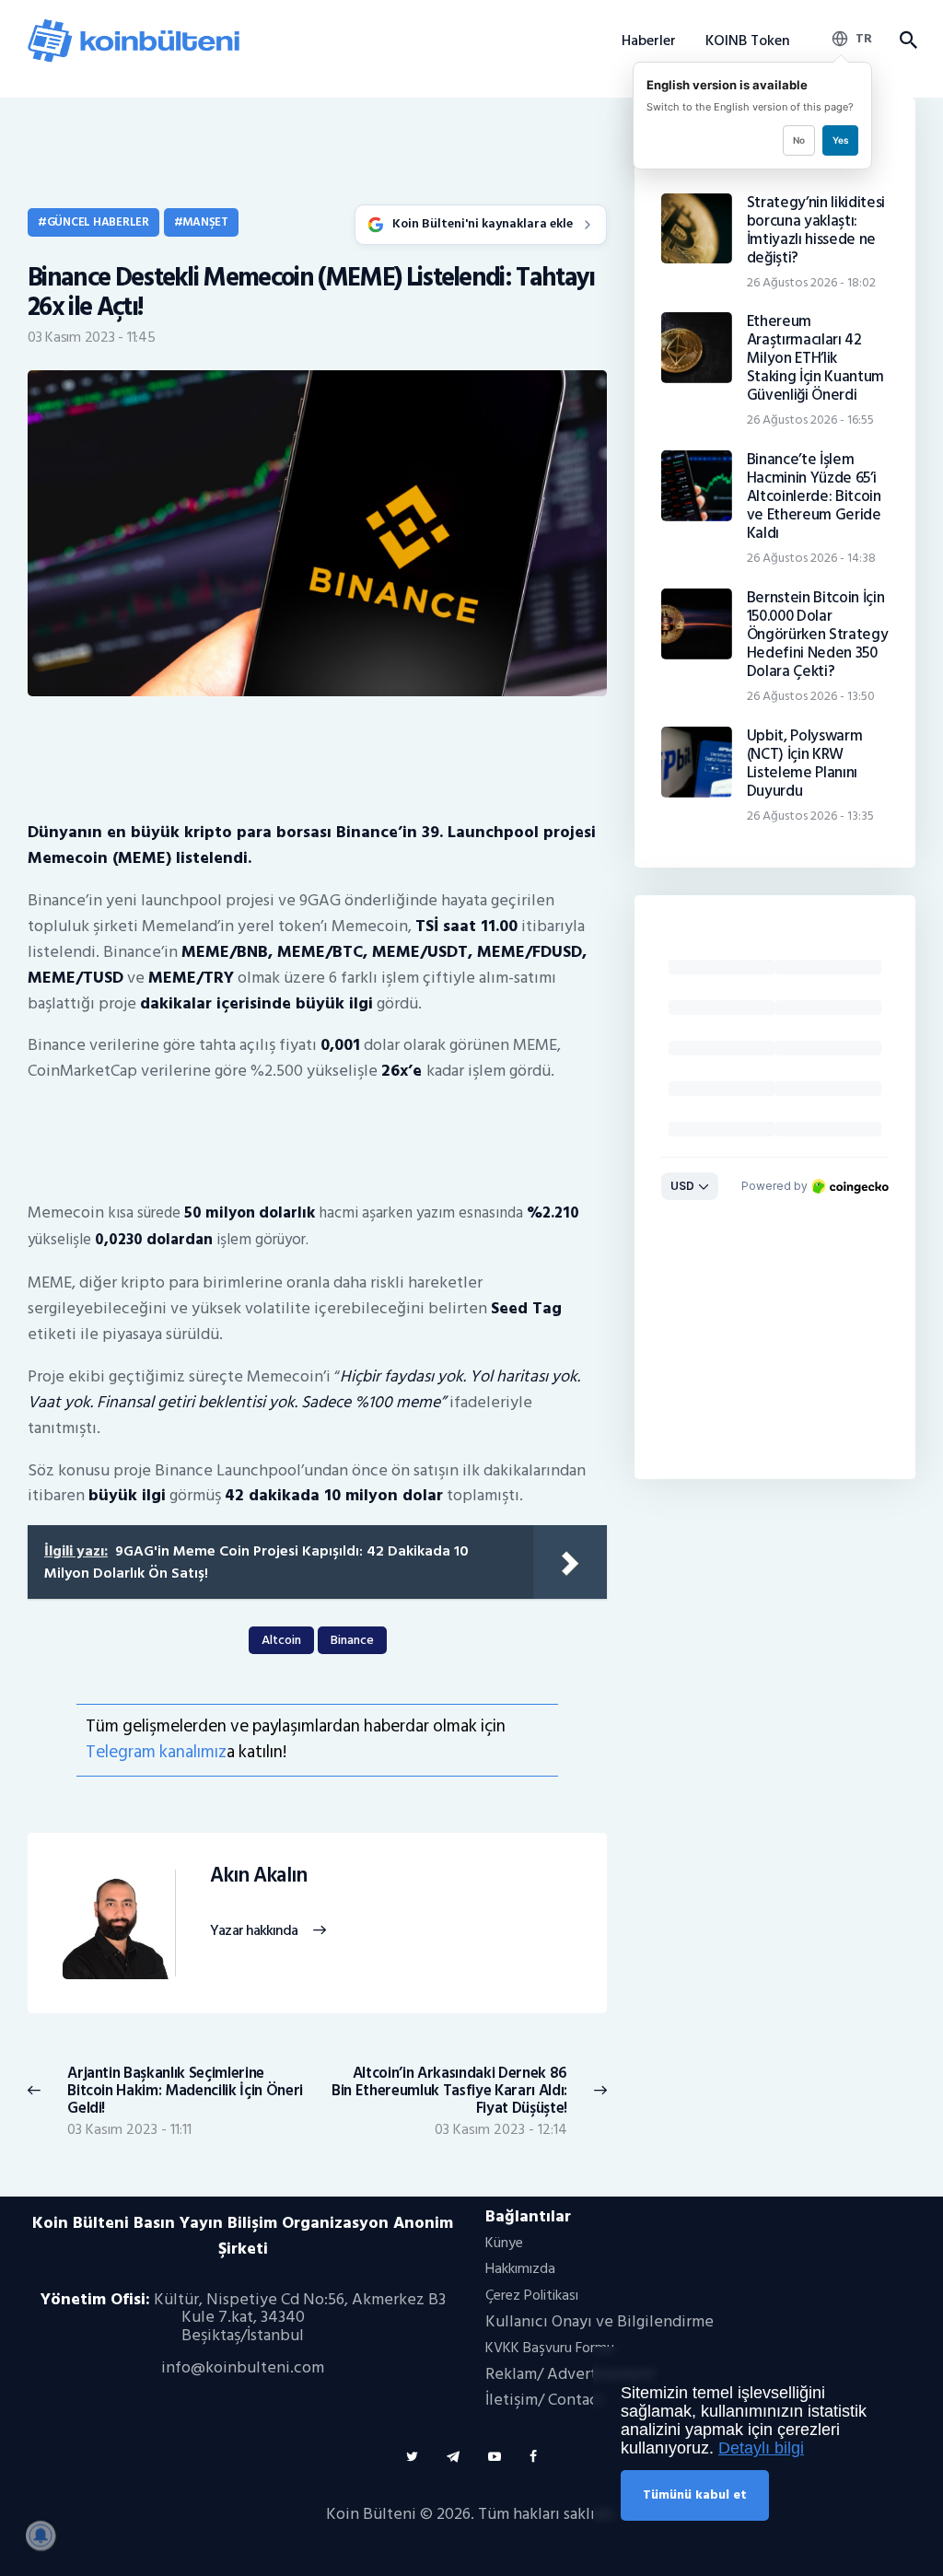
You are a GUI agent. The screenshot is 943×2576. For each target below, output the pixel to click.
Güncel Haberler (98, 222)
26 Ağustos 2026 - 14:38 (811, 558)
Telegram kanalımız (156, 1752)
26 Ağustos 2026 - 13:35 (810, 816)
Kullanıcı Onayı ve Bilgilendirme (600, 2321)
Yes (840, 140)
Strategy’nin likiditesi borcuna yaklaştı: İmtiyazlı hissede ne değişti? (816, 230)
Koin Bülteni (371, 2514)
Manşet (205, 222)
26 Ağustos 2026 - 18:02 (811, 282)
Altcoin (281, 1640)
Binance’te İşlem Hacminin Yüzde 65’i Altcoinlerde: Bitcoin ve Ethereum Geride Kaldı (814, 496)
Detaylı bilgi (761, 2448)
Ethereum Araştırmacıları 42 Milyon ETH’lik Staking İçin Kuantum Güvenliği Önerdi (815, 358)
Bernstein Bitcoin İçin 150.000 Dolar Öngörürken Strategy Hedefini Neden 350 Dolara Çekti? (818, 635)
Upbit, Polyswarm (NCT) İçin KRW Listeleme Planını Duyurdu (805, 763)
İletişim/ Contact (545, 2400)
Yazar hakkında (254, 1931)
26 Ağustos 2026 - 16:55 (810, 420)
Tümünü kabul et (695, 2494)
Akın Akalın (258, 1876)
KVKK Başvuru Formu (550, 2348)
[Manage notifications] (41, 2535)
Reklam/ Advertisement (570, 2374)
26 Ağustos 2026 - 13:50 (811, 696)
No (799, 140)
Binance (352, 1640)
